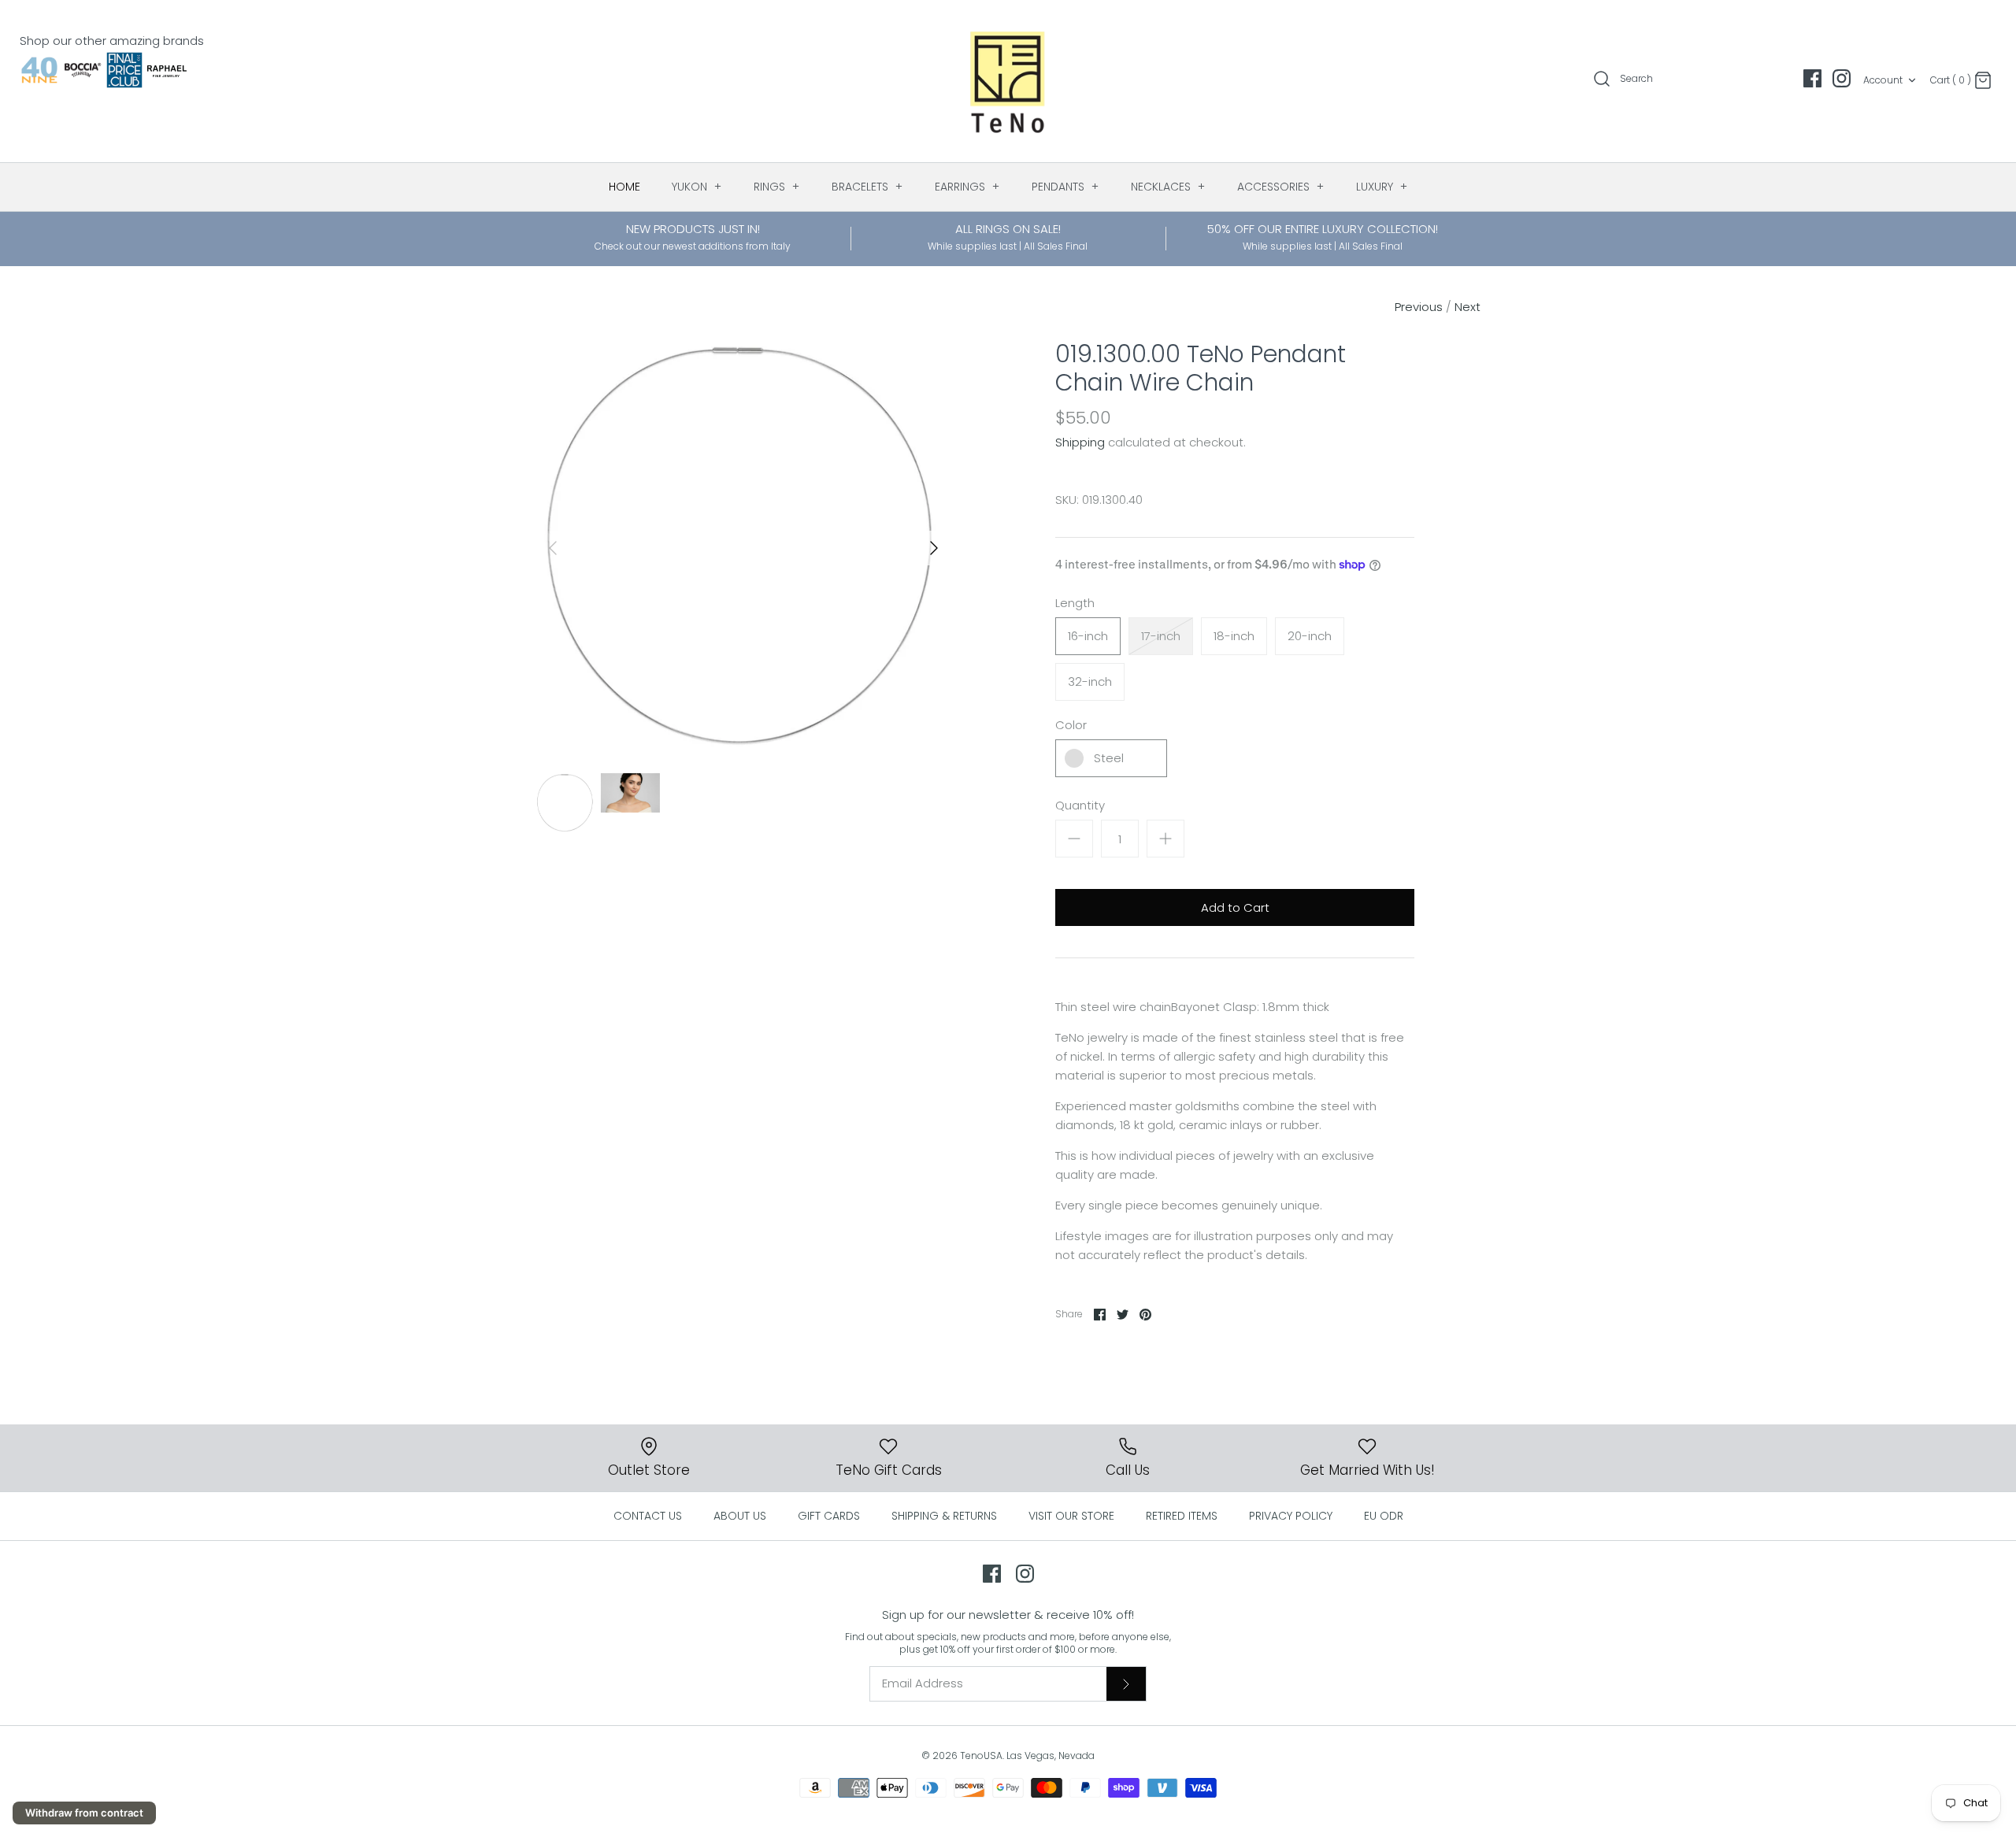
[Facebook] (1812, 78)
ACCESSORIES (1281, 187)
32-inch (1090, 681)
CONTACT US (648, 1516)
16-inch (1088, 636)
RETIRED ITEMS (1182, 1516)
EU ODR (1384, 1516)
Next (1468, 307)
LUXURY (1382, 187)
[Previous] (553, 548)
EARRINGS (967, 187)
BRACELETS (867, 187)
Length (1075, 603)
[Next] (934, 548)
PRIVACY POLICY (1291, 1516)
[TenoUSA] (1008, 81)
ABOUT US (740, 1516)
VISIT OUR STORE (1071, 1516)
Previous (1419, 307)
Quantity (1080, 805)
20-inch (1310, 636)
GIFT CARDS (829, 1516)
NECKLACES (1168, 187)
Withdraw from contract (84, 1813)
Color (1071, 725)
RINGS (777, 187)
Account (1883, 80)
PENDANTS (1065, 187)
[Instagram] (1842, 78)
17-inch (1161, 636)
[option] (743, 548)
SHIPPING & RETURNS (944, 1516)
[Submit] (1126, 1683)
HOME (624, 187)
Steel (1109, 758)
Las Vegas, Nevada (1051, 1756)
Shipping (1080, 442)
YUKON (697, 187)
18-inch (1234, 636)
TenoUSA (981, 1756)
